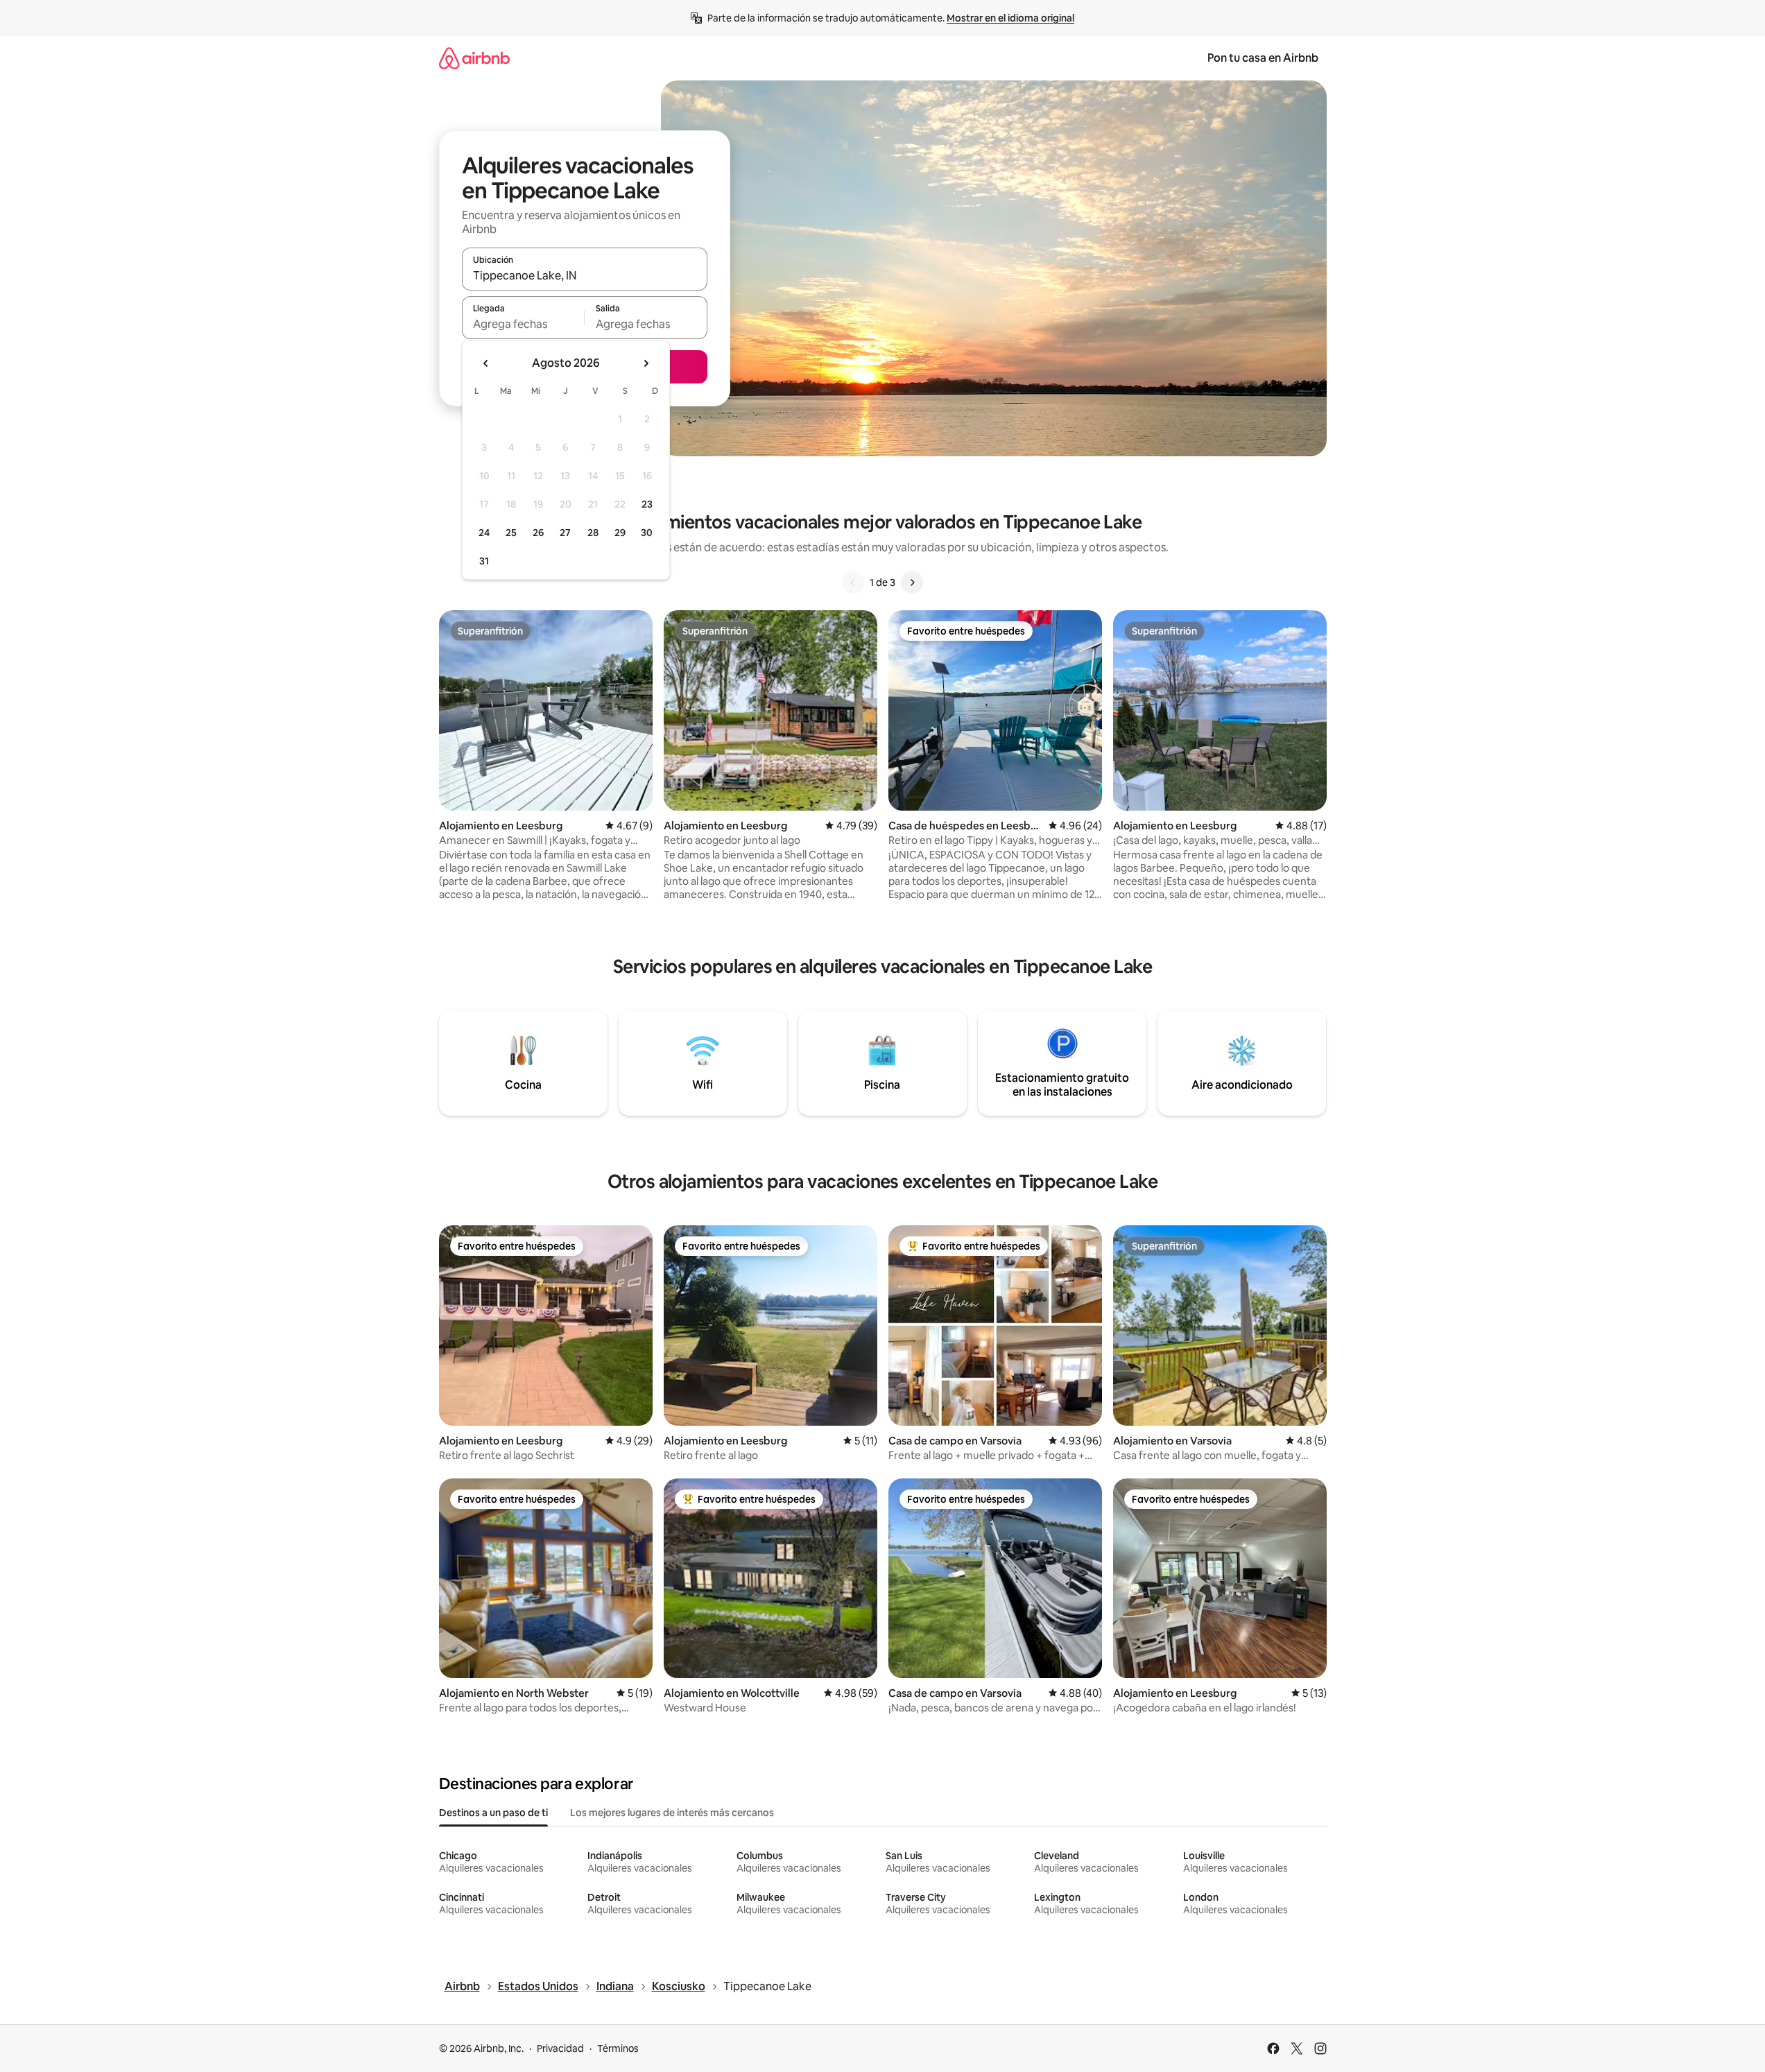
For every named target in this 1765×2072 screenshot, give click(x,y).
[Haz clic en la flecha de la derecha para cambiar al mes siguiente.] (646, 363)
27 (565, 533)
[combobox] (585, 275)
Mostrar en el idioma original (1010, 18)
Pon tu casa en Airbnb (1263, 58)
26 (538, 533)
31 (484, 561)
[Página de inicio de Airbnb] (474, 58)
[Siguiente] (912, 582)
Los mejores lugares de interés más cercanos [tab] (672, 1813)
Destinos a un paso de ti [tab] (493, 1813)
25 (511, 533)
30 (647, 533)
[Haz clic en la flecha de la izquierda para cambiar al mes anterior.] (486, 363)
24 (484, 533)
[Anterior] (853, 582)
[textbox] (523, 324)
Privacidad (560, 2048)
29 (620, 533)
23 (647, 504)
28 (593, 533)
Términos (618, 2048)
